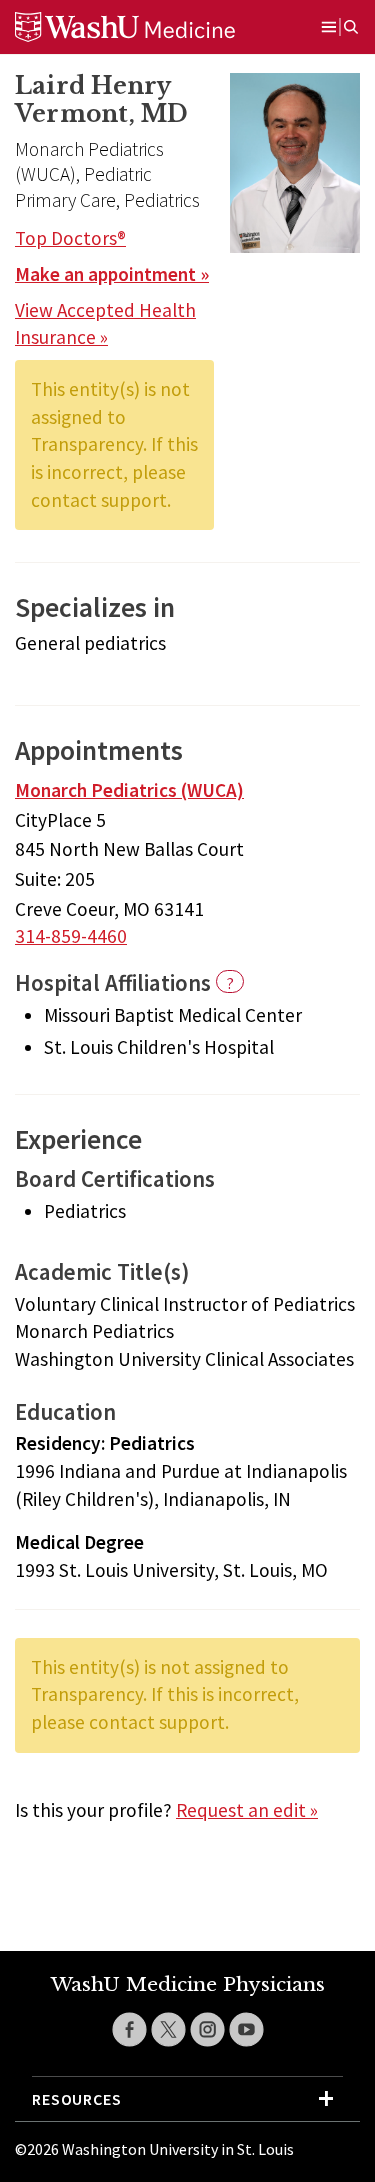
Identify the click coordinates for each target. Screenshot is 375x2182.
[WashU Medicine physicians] (150, 27)
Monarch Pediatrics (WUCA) (129, 790)
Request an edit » (247, 1810)
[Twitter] (168, 2029)
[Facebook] (129, 2029)
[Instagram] (207, 2029)
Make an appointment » (112, 274)
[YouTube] (246, 2029)
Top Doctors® (70, 238)
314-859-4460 (71, 936)
